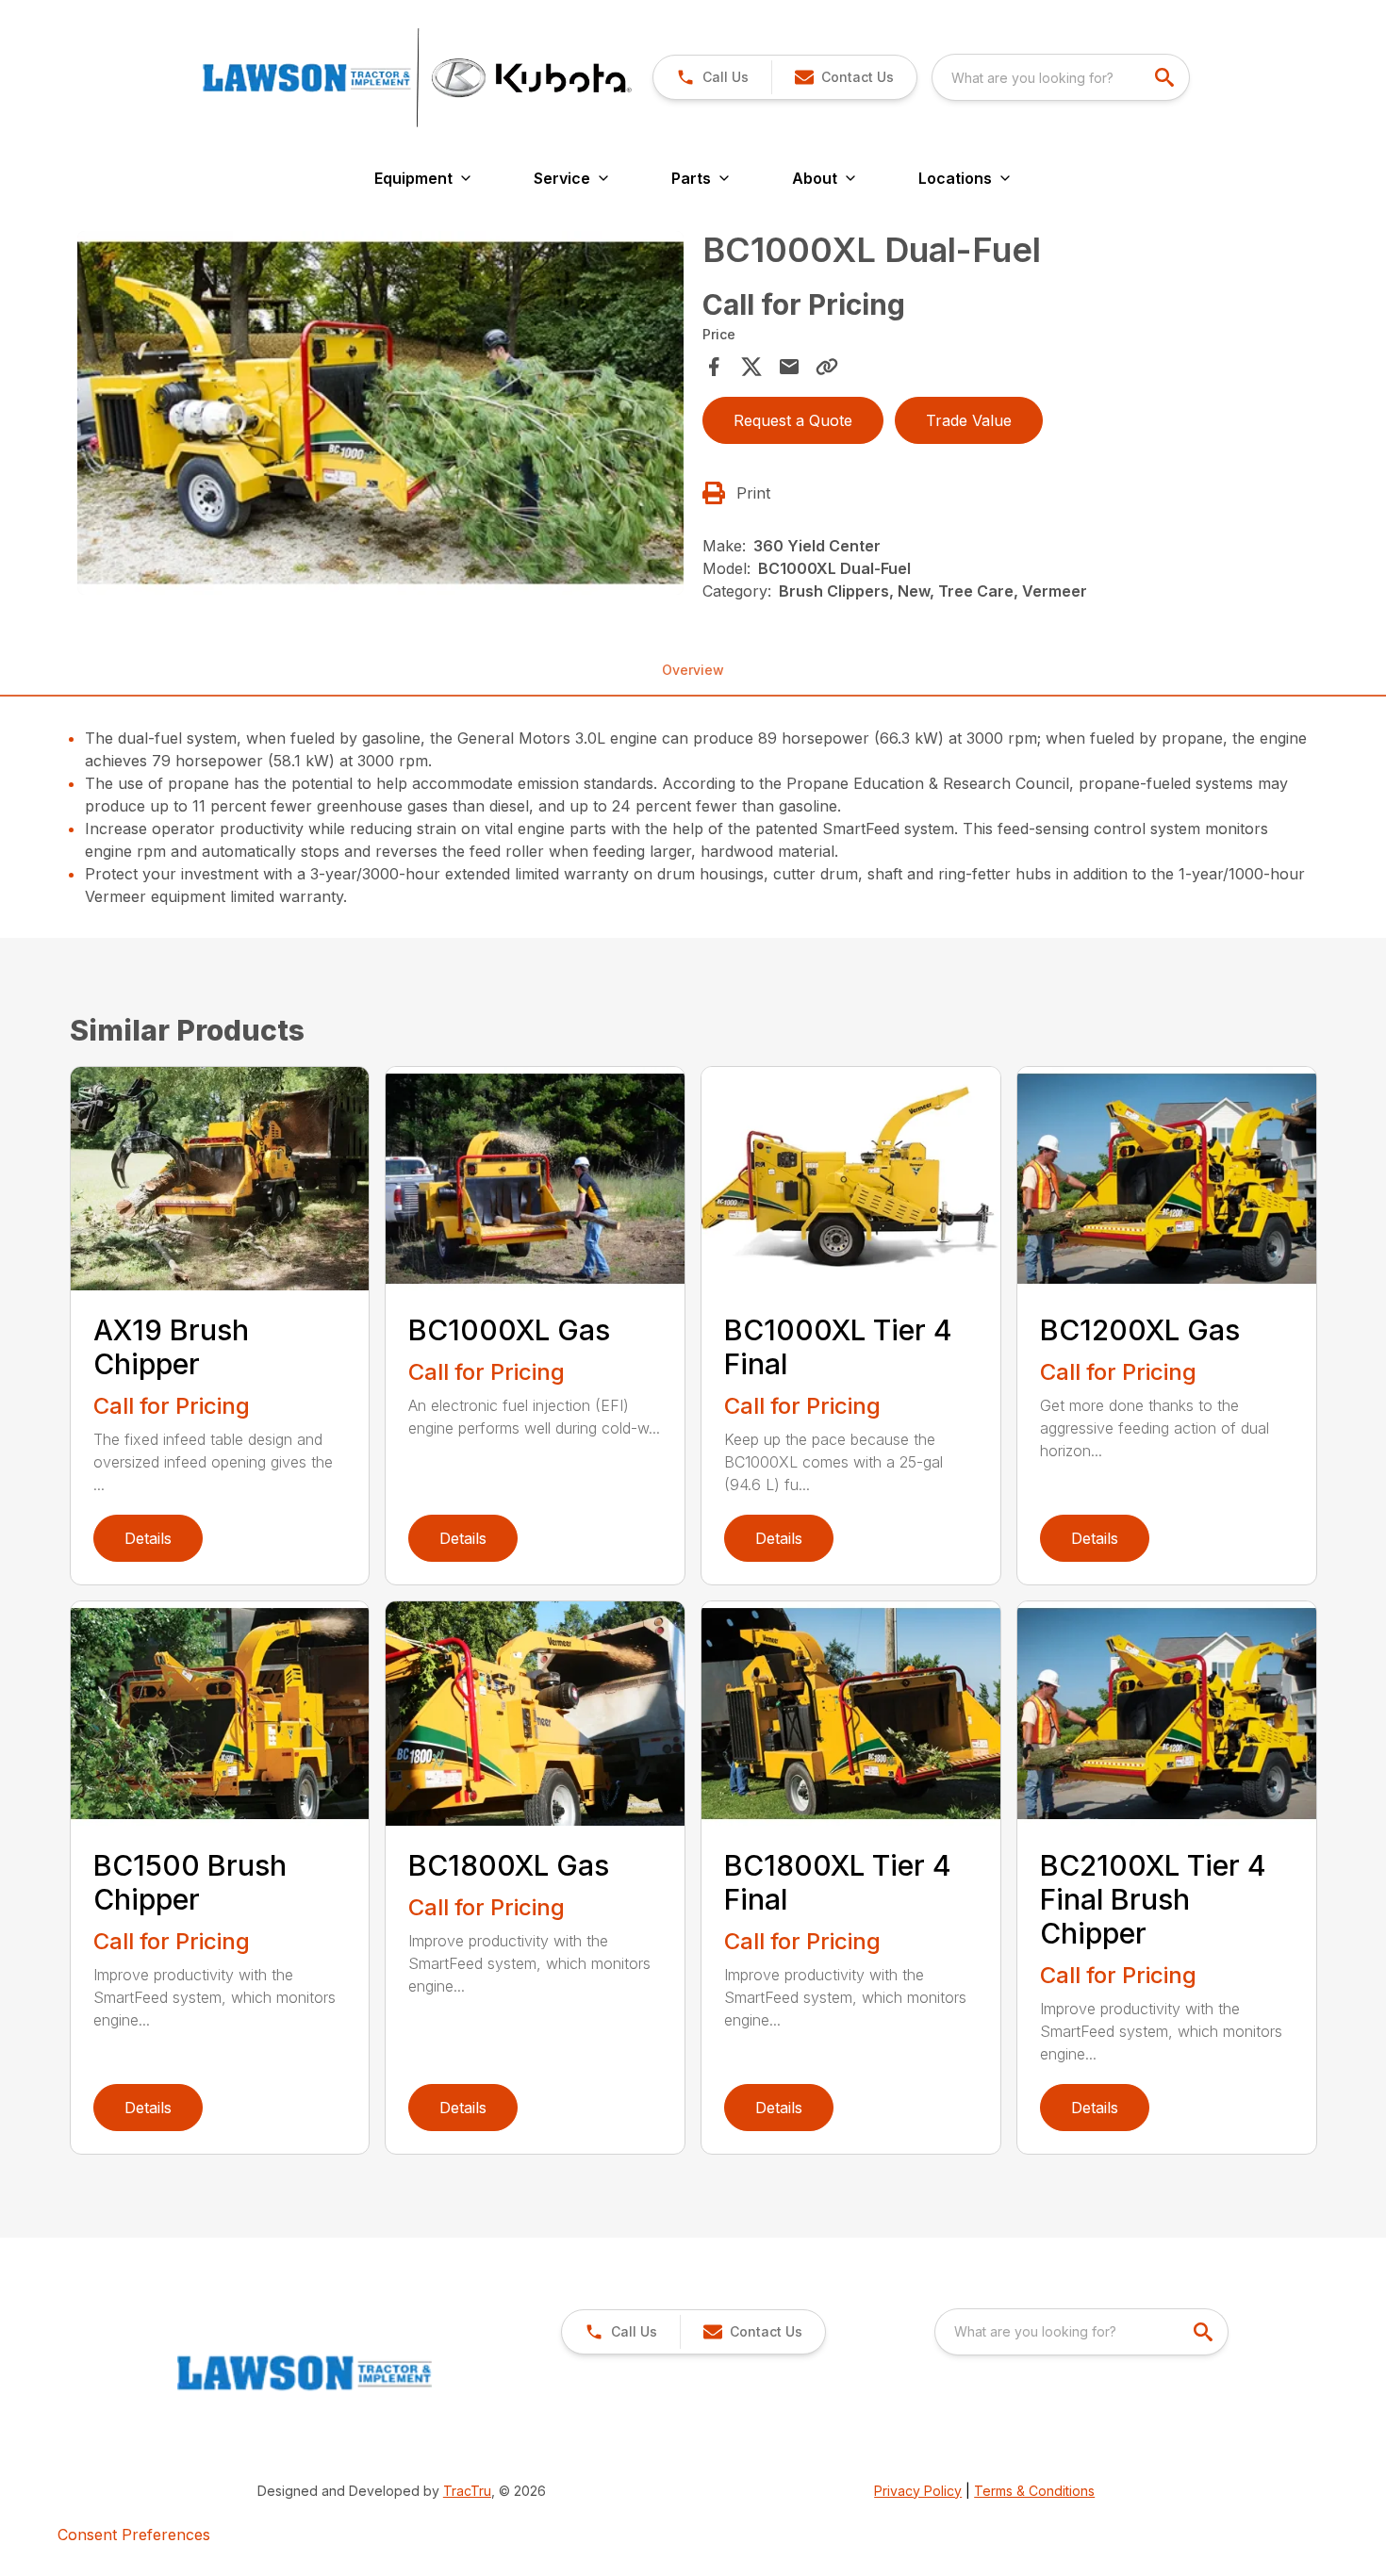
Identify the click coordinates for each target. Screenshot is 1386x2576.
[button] (712, 77)
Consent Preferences (134, 2535)
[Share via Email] (789, 367)
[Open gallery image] (381, 413)
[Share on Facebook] (714, 367)
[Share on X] (751, 367)
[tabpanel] (381, 416)
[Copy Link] (827, 367)
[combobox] (1061, 77)
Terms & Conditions (1034, 2491)
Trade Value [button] (969, 420)
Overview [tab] (693, 670)
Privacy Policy (918, 2491)
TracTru (467, 2491)
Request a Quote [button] (793, 420)
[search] (1166, 77)
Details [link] (148, 1538)
